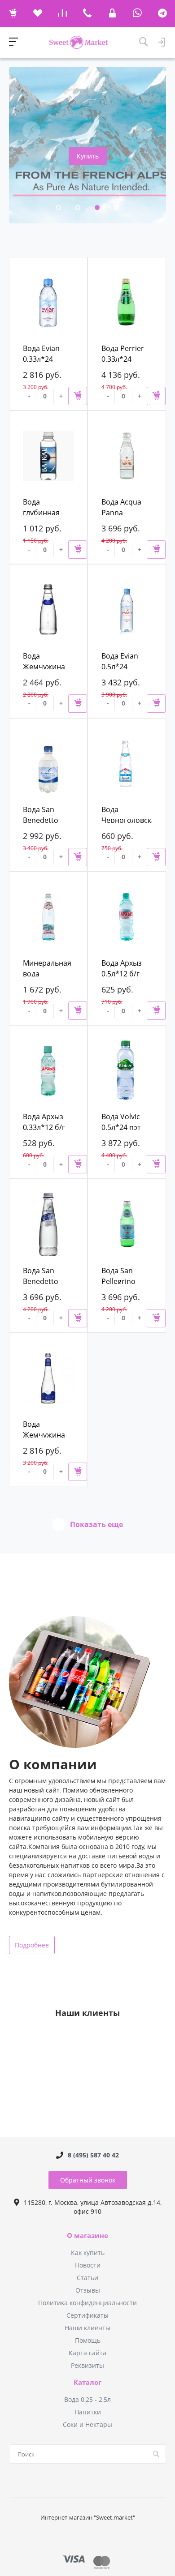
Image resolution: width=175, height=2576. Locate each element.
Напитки (88, 2412)
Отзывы (88, 2290)
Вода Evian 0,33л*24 (41, 354)
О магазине (87, 2236)
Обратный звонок (88, 2180)
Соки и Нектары (87, 2424)
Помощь (88, 2340)
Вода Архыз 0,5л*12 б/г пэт (122, 974)
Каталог (87, 2383)
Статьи (87, 2278)
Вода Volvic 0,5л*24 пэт (121, 1122)
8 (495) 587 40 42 (93, 2155)
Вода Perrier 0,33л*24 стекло (123, 359)
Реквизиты (87, 2365)
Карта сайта (87, 2353)
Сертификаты (87, 2315)
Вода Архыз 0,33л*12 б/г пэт (44, 1127)
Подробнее (32, 1945)
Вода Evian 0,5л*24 (120, 661)
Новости (88, 2265)
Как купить (88, 2253)
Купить (88, 156)
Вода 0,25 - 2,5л (87, 2399)
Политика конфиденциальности (87, 2303)
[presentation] (31, 130)
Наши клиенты (87, 2328)
